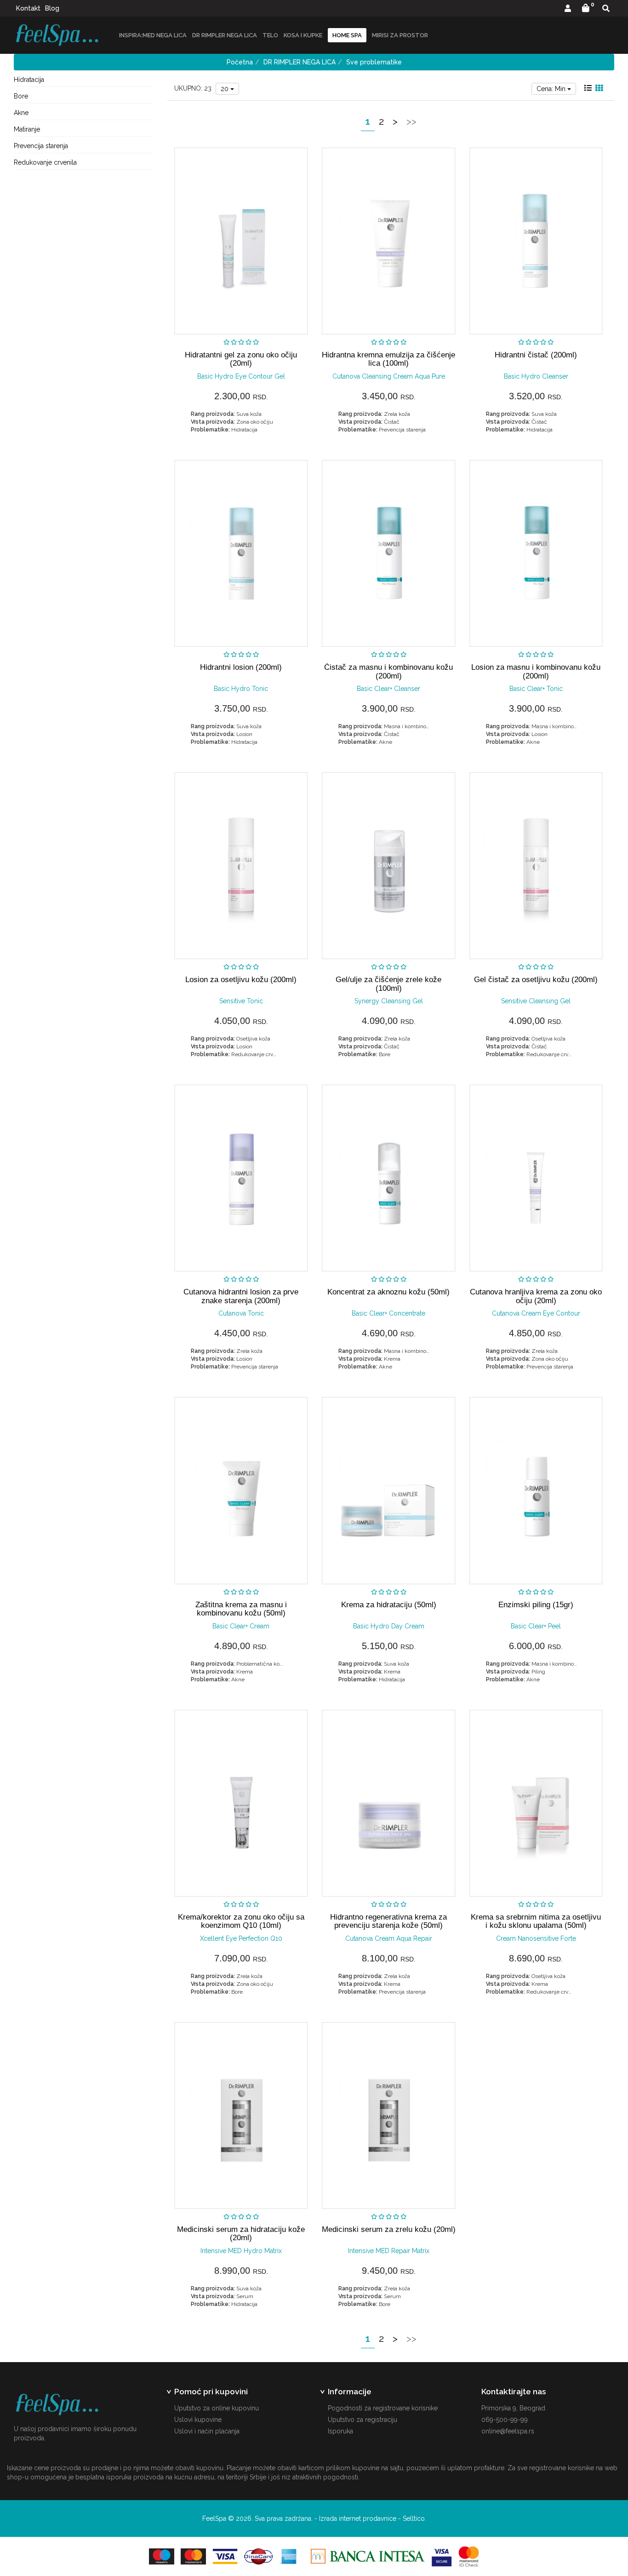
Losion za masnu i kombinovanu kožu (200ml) (536, 671)
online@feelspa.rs (508, 2431)
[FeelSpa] (57, 35)
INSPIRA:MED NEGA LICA (153, 35)
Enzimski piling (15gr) (536, 1605)
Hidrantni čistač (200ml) (536, 355)
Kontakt (28, 8)
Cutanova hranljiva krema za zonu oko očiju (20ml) (536, 1296)
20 (226, 89)
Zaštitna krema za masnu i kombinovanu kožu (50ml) (241, 1609)
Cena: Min (552, 89)
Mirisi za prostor (400, 35)
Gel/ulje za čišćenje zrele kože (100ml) (388, 984)
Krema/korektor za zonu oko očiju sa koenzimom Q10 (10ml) (241, 1921)
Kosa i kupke (303, 35)
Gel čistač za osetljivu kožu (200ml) (536, 980)
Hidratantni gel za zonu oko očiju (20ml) (241, 359)
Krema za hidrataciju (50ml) (389, 1605)
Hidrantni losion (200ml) (241, 667)
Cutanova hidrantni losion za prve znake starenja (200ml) (241, 1296)
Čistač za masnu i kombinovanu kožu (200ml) (388, 671)
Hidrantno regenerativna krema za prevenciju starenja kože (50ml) (388, 1921)
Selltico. (414, 2518)
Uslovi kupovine (198, 2420)
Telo (270, 35)
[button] (568, 9)
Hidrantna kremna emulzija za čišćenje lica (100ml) (388, 359)
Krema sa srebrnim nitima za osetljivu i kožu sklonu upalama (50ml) (536, 1921)
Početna (240, 62)
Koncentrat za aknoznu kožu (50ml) (388, 1292)
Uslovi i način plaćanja (207, 2431)
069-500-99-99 (505, 2420)
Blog (52, 8)
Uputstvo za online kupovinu (217, 2408)
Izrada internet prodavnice (358, 2518)
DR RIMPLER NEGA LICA (225, 35)
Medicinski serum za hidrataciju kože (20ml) (241, 2234)
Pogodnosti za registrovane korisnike (383, 2408)
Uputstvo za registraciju (363, 2420)
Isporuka (340, 2431)
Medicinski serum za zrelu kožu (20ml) (389, 2229)
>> (411, 121)
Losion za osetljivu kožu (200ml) (241, 980)
